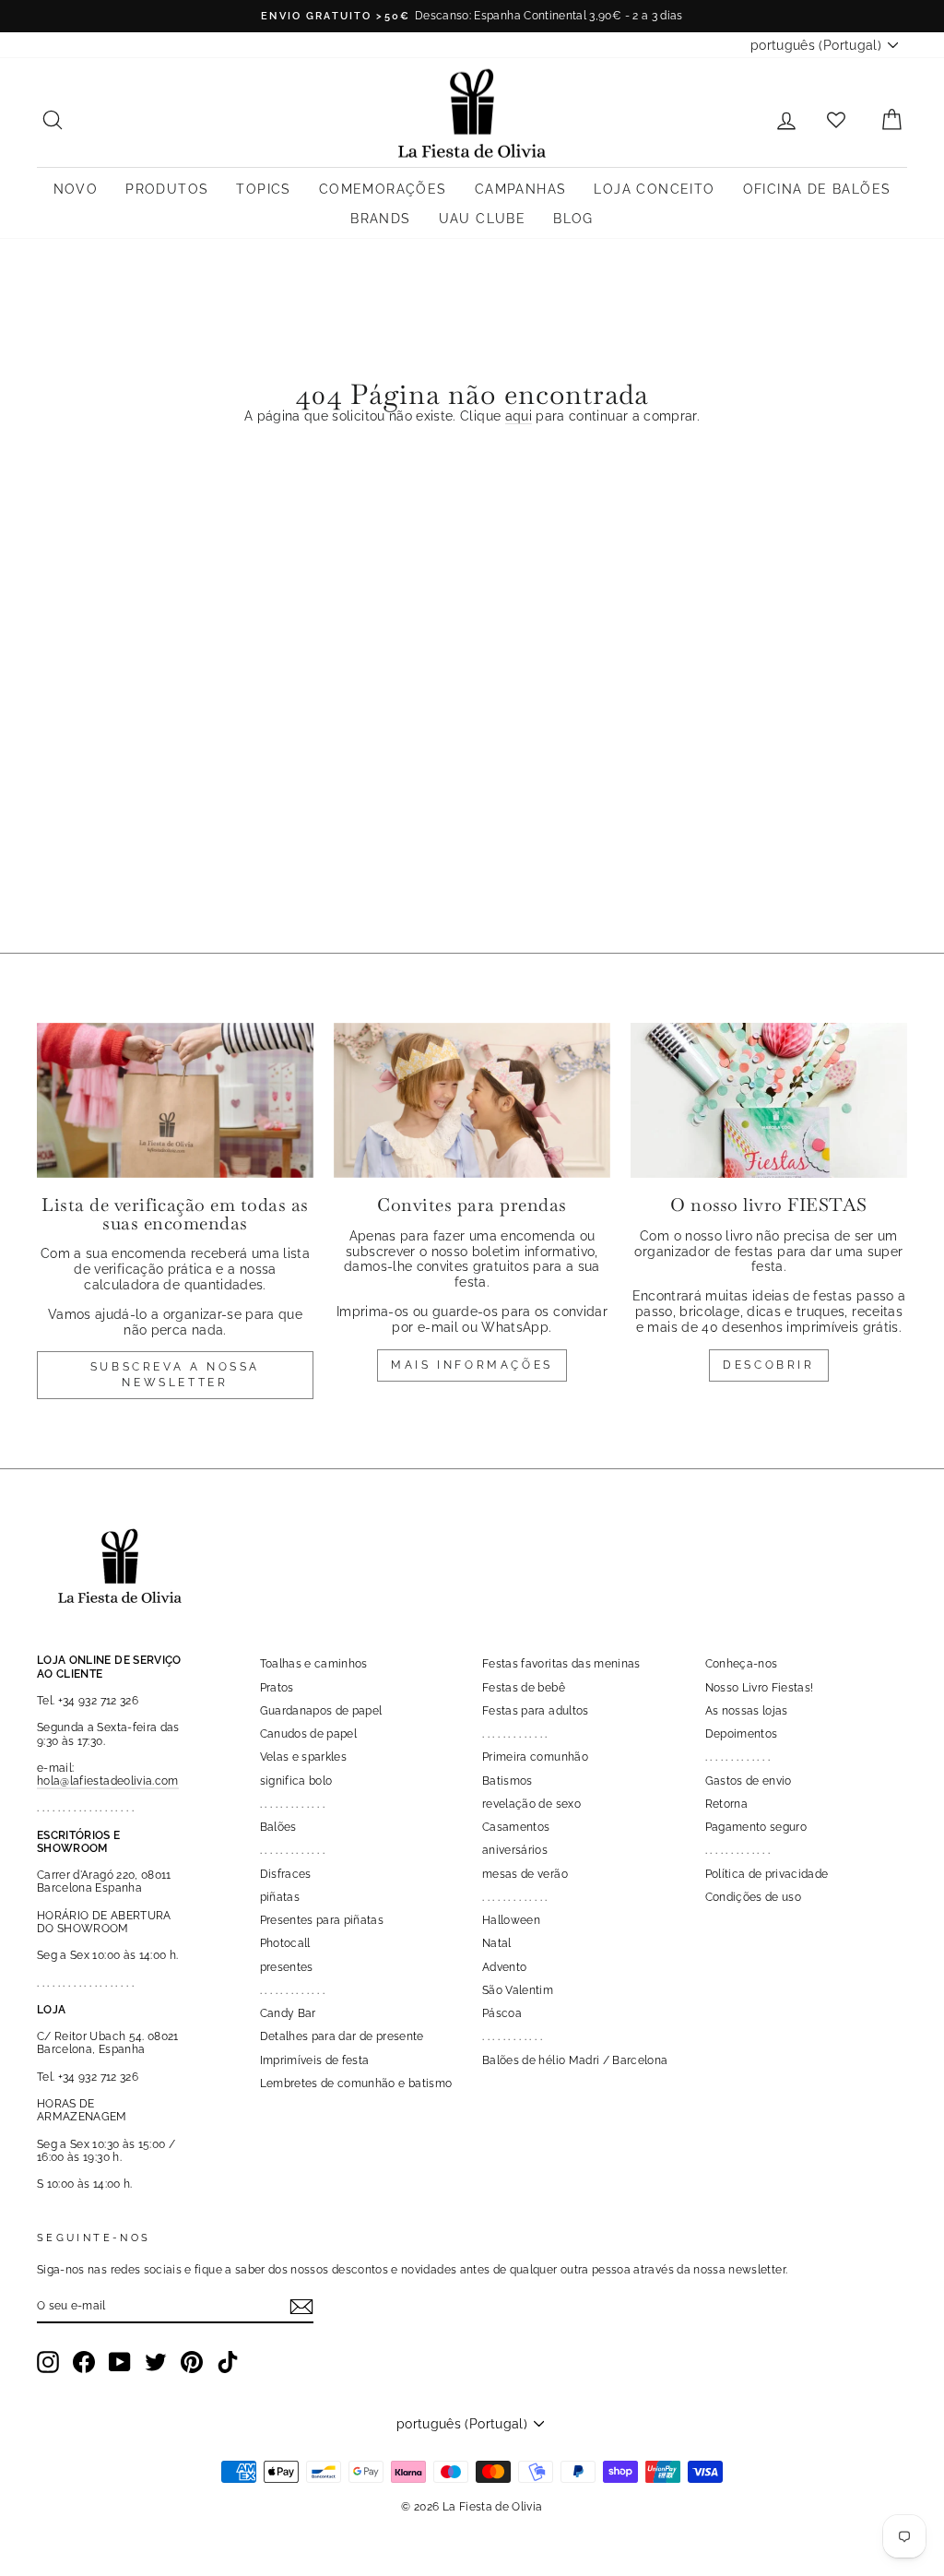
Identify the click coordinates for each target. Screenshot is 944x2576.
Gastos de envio (749, 1781)
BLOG (573, 219)
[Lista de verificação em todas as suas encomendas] (175, 1101)
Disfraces (286, 1874)
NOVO (76, 189)
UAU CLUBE (483, 219)
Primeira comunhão (535, 1757)
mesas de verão (525, 1874)
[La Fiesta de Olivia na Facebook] (84, 2362)
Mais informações (472, 1365)
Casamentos (516, 1827)
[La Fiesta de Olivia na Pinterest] (192, 2362)
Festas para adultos (536, 1711)
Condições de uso (754, 1897)
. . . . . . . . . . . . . (293, 1804)
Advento (504, 1967)
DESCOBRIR (768, 1365)
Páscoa (502, 2013)
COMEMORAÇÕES (383, 189)
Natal (497, 1943)
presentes (287, 1967)
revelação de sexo (531, 1804)
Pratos (277, 1688)
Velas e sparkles (304, 1757)
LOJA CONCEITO (654, 189)
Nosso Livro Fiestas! (760, 1688)
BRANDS (380, 219)
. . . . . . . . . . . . (512, 2036)
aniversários (515, 1850)
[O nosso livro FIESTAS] (769, 1101)
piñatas (280, 1897)
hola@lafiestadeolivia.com (108, 1781)
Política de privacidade (767, 1874)
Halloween (511, 1920)
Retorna (726, 1804)
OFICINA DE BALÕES (817, 189)
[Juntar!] (301, 2307)
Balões (278, 1827)
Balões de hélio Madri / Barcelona (575, 2060)
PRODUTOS (167, 189)
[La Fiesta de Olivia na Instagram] (48, 2362)
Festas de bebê (524, 1688)
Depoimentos (742, 1734)
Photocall (285, 1943)
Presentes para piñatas (322, 1920)
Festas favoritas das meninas (561, 1664)
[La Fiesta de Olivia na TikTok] (228, 2362)
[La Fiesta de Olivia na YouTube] (120, 2362)
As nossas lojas (747, 1711)
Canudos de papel (309, 1734)
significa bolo (296, 1781)
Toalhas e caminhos (314, 1664)
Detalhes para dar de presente (342, 2036)
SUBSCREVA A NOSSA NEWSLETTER (175, 1375)
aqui (519, 416)
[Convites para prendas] (472, 1101)
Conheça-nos (742, 1664)
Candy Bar (288, 2013)
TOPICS (263, 189)
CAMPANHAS (521, 189)
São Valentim (518, 1990)
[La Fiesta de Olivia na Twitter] (156, 2362)
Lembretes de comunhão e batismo (356, 2083)
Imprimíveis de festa (315, 2060)
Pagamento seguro (756, 1827)
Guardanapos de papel (321, 1711)
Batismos (507, 1781)
